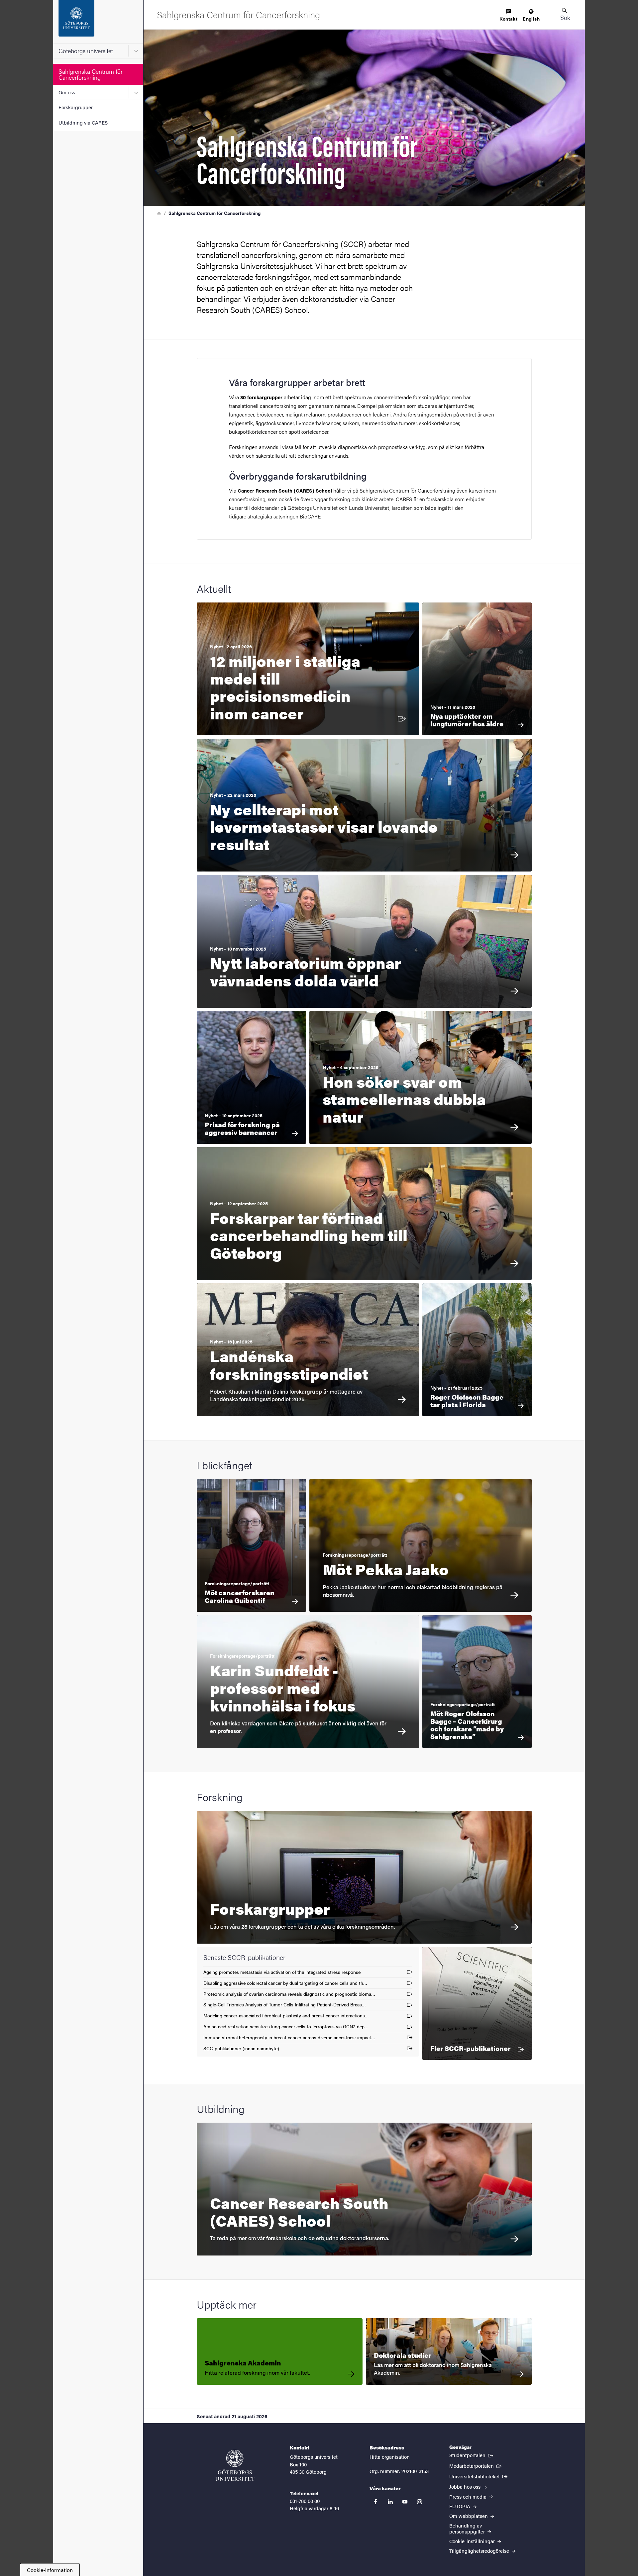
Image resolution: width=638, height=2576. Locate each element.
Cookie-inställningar (473, 2541)
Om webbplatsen (469, 2516)
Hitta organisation (390, 2457)
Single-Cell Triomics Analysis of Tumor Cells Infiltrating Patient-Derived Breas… (285, 2006)
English (531, 19)
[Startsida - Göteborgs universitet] (98, 22)
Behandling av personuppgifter (468, 2528)
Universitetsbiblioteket (479, 2476)
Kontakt (508, 19)
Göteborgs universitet (86, 51)
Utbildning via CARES (83, 122)
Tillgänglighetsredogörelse (480, 2551)
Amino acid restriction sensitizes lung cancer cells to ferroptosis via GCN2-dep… (286, 2027)
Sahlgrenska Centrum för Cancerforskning (91, 74)
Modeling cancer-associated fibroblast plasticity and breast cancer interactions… (286, 2017)
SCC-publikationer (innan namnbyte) (241, 2049)
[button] (565, 15)
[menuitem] (508, 15)
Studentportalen (472, 2455)
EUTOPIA (460, 2506)
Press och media (469, 2496)
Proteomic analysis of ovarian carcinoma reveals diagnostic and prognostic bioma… (289, 1995)
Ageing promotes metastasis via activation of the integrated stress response (282, 1973)
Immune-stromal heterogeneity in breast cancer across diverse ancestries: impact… (289, 2038)
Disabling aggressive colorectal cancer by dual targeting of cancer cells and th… (285, 1984)
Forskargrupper (76, 107)
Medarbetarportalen (476, 2465)
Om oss (67, 92)
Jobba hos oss (466, 2486)
